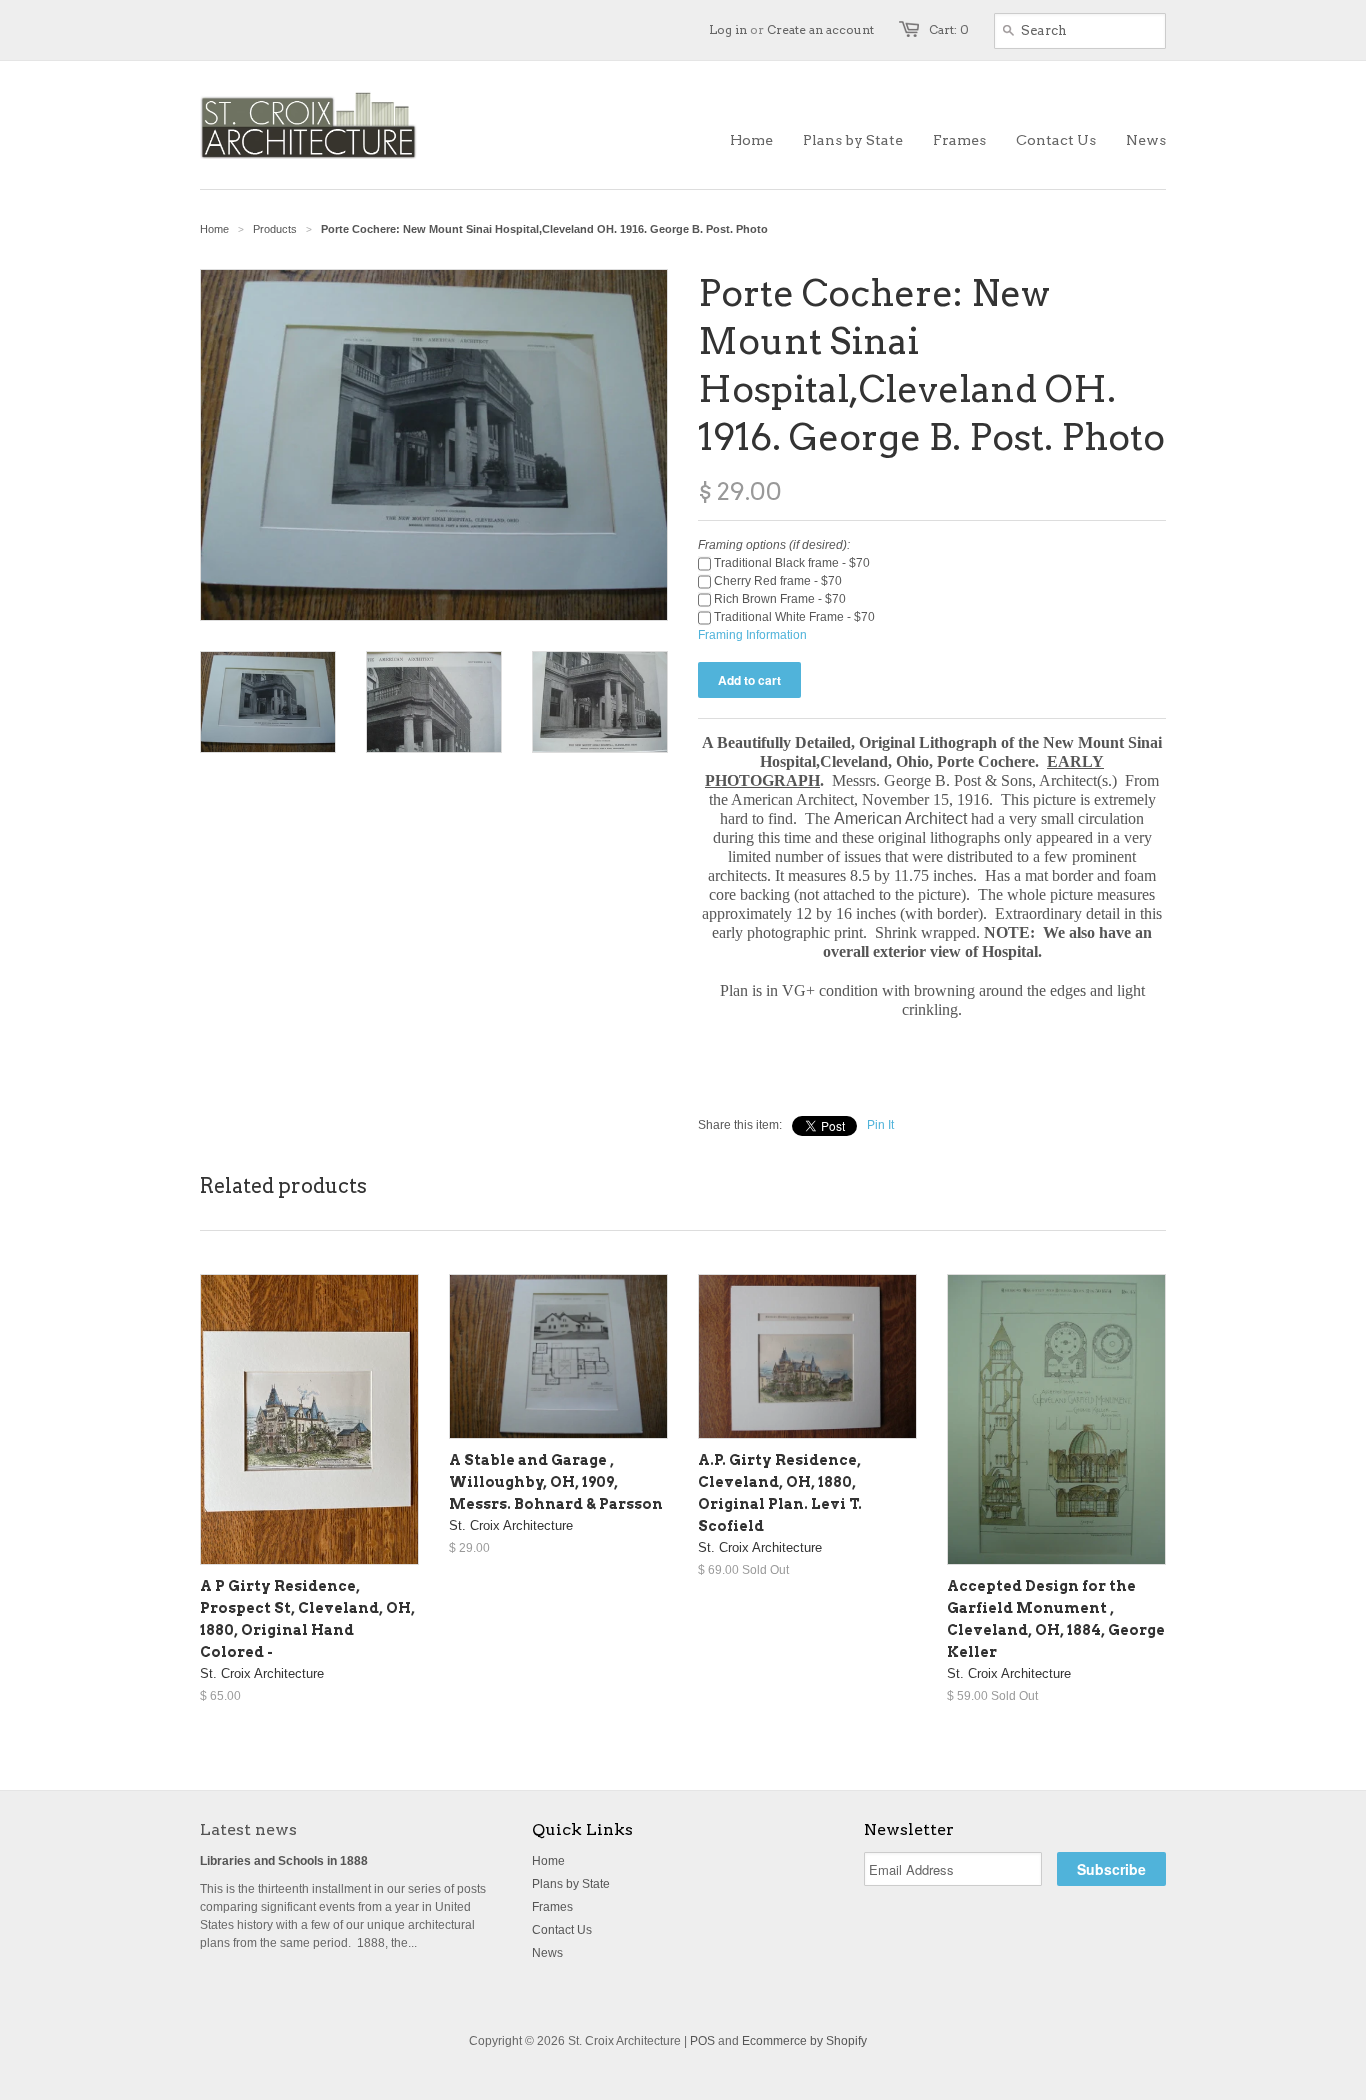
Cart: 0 (949, 29)
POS (702, 2041)
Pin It (880, 1125)
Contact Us (562, 1930)
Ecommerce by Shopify (804, 2041)
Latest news (248, 1829)
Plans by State (571, 1884)
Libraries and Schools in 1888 (284, 1861)
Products (275, 229)
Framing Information (752, 635)
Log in (728, 29)
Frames (552, 1907)
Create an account (820, 29)
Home (548, 1861)
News (547, 1953)
